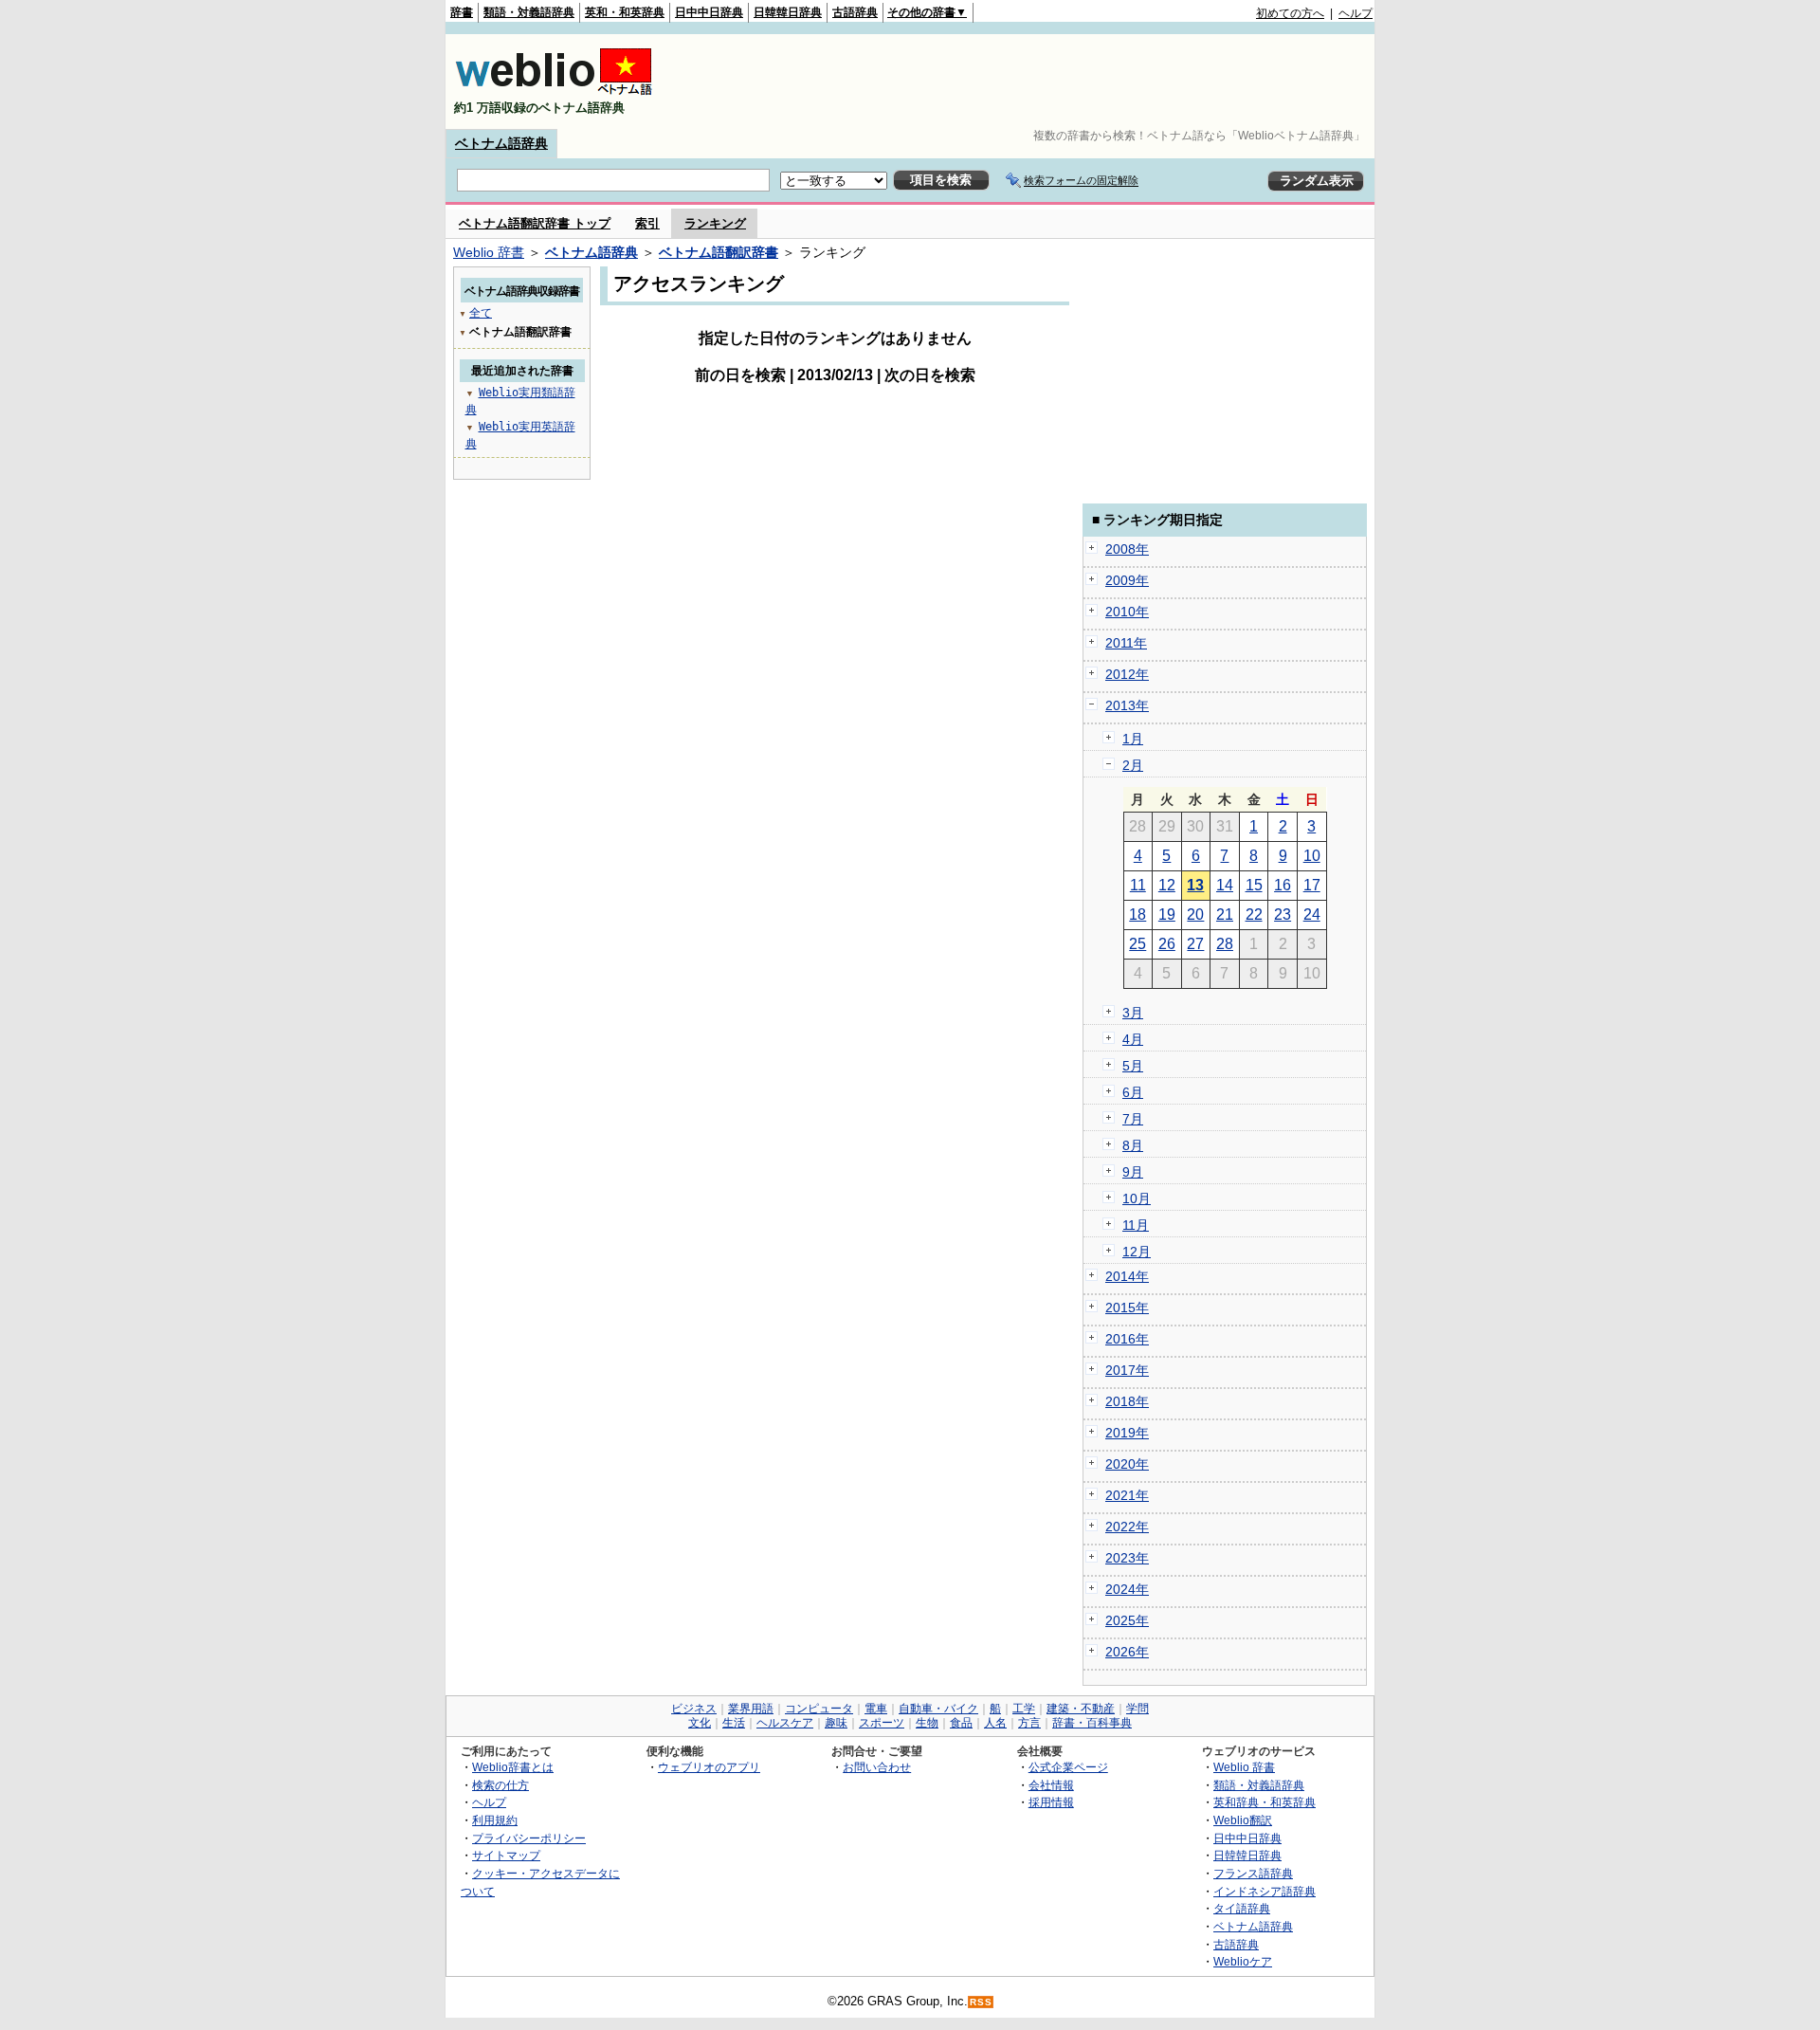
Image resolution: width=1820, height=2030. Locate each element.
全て (481, 313)
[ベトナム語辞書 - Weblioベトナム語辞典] (554, 91)
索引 (647, 223)
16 (1283, 885)
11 (1138, 885)
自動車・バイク (938, 1709)
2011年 (1126, 643)
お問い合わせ (877, 1767)
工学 (1024, 1709)
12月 (1137, 1252)
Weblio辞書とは (513, 1767)
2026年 (1127, 1652)
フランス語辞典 (1253, 1873)
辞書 (462, 12)
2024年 (1127, 1589)
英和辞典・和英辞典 (1265, 1802)
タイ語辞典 (1242, 1908)
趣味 (836, 1723)
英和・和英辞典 (625, 12)
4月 (1133, 1039)
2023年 (1127, 1558)
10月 (1137, 1198)
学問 (1137, 1709)
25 (1137, 944)
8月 (1133, 1145)
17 (1312, 885)
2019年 (1127, 1433)
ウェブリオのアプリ (709, 1767)
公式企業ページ (1068, 1767)
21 (1225, 914)
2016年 (1127, 1339)
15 (1254, 885)
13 (1195, 885)
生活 (734, 1723)
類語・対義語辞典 (529, 12)
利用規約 (495, 1820)
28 (1225, 944)
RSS (981, 2002)
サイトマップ (506, 1855)
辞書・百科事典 (1092, 1723)
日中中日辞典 (709, 12)
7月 (1133, 1119)
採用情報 (1051, 1802)
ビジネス (694, 1709)
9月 (1133, 1172)
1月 (1133, 739)
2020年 (1127, 1464)
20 (1195, 914)
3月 (1133, 1013)
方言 (1029, 1723)
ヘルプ (1356, 13)
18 (1137, 914)
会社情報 (1051, 1785)
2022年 (1127, 1527)
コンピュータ (819, 1709)
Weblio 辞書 (489, 252)
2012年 (1127, 674)
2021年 (1127, 1495)
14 (1225, 885)
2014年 (1127, 1276)
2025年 (1127, 1620)
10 (1312, 856)
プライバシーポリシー (529, 1838)
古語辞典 (855, 12)
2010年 (1127, 612)
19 (1167, 914)
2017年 (1127, 1370)
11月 (1136, 1225)
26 (1167, 944)
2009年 (1127, 580)
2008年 (1127, 549)
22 (1254, 914)
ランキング (715, 223)
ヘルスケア (785, 1723)
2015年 (1127, 1308)
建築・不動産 (1081, 1709)
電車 (876, 1709)
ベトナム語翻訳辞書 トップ (535, 223)
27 (1195, 944)
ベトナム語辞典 (501, 143)
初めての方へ (1290, 13)
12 (1167, 885)
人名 (995, 1723)
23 (1283, 914)
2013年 (1127, 705)
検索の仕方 (500, 1785)
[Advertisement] (1028, 82)
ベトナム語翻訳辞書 (719, 252)
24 (1312, 914)
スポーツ (882, 1723)
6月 (1133, 1092)
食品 (961, 1723)
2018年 (1127, 1401)
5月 (1133, 1066)
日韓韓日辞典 (788, 12)
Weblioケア (1243, 1961)
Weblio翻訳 (1243, 1820)
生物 (927, 1723)
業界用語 (751, 1709)
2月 (1133, 765)
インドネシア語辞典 (1265, 1891)
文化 (700, 1723)
